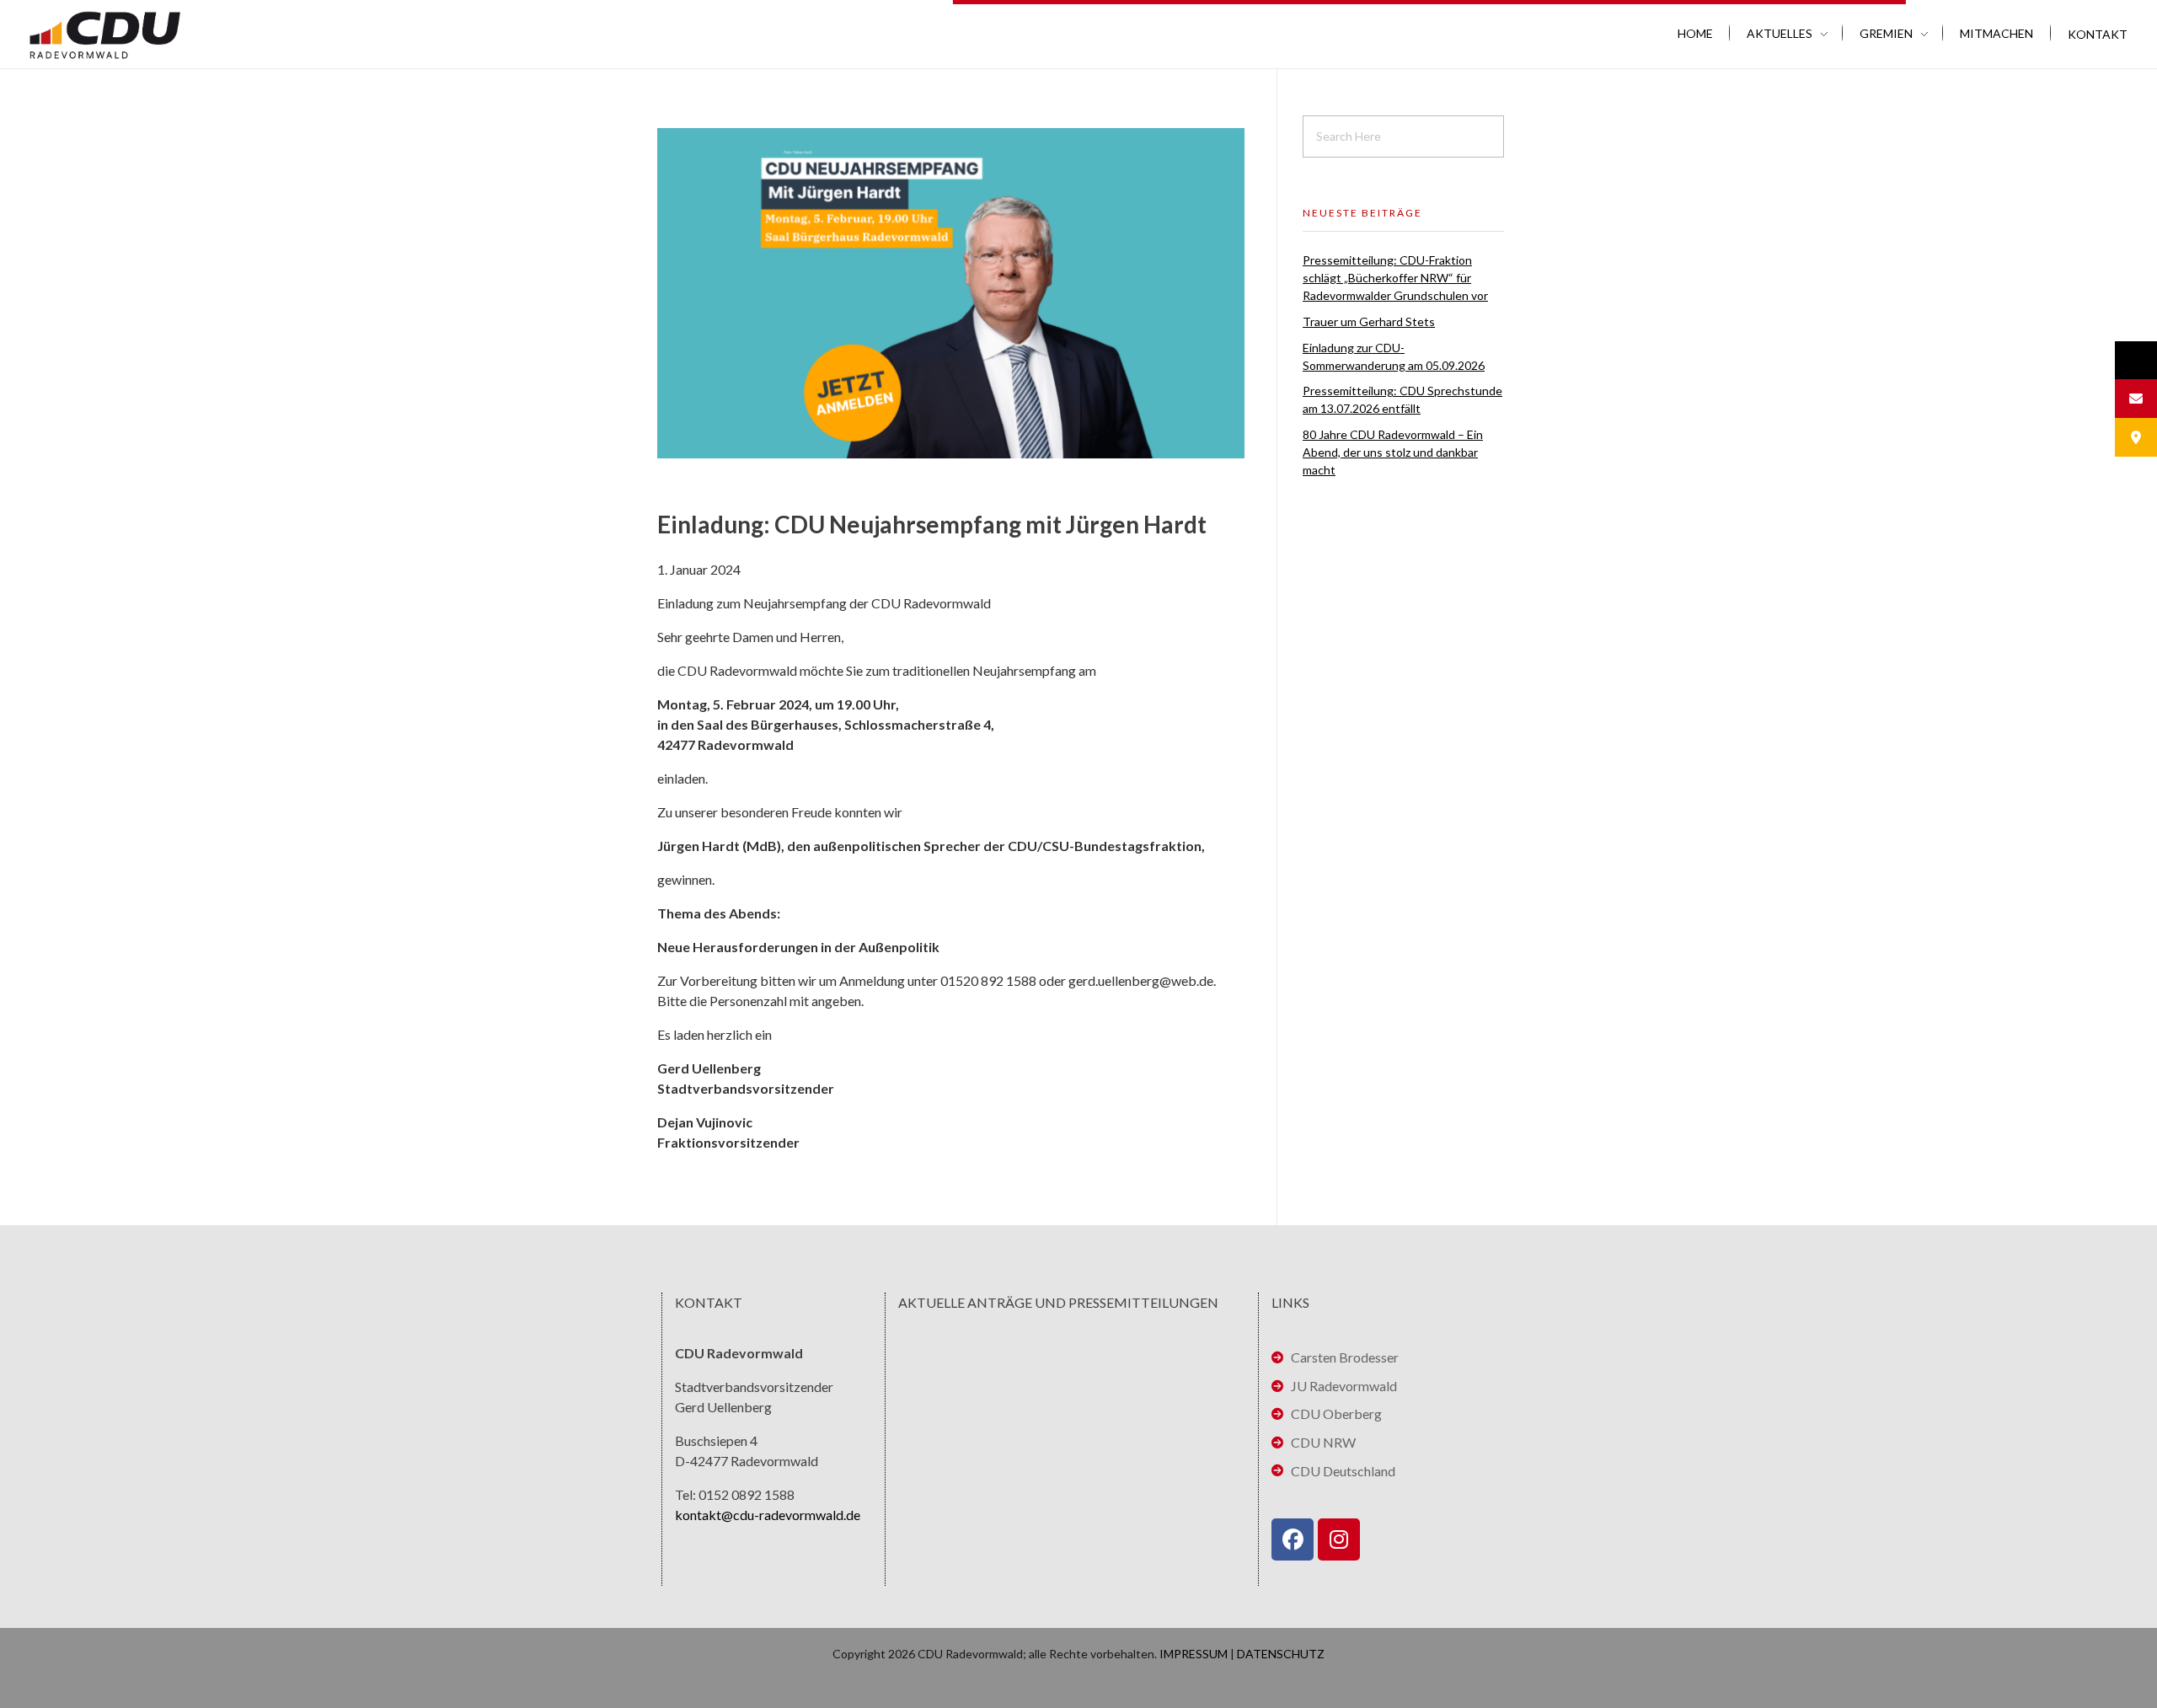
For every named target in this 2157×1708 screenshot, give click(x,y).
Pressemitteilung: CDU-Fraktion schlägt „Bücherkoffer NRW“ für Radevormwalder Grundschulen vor (1395, 278)
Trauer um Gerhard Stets (1369, 321)
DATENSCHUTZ (1281, 1654)
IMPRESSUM (1194, 1654)
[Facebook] (1293, 1539)
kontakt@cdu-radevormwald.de (768, 1515)
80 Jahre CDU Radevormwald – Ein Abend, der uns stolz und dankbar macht (1393, 452)
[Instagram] (1339, 1539)
